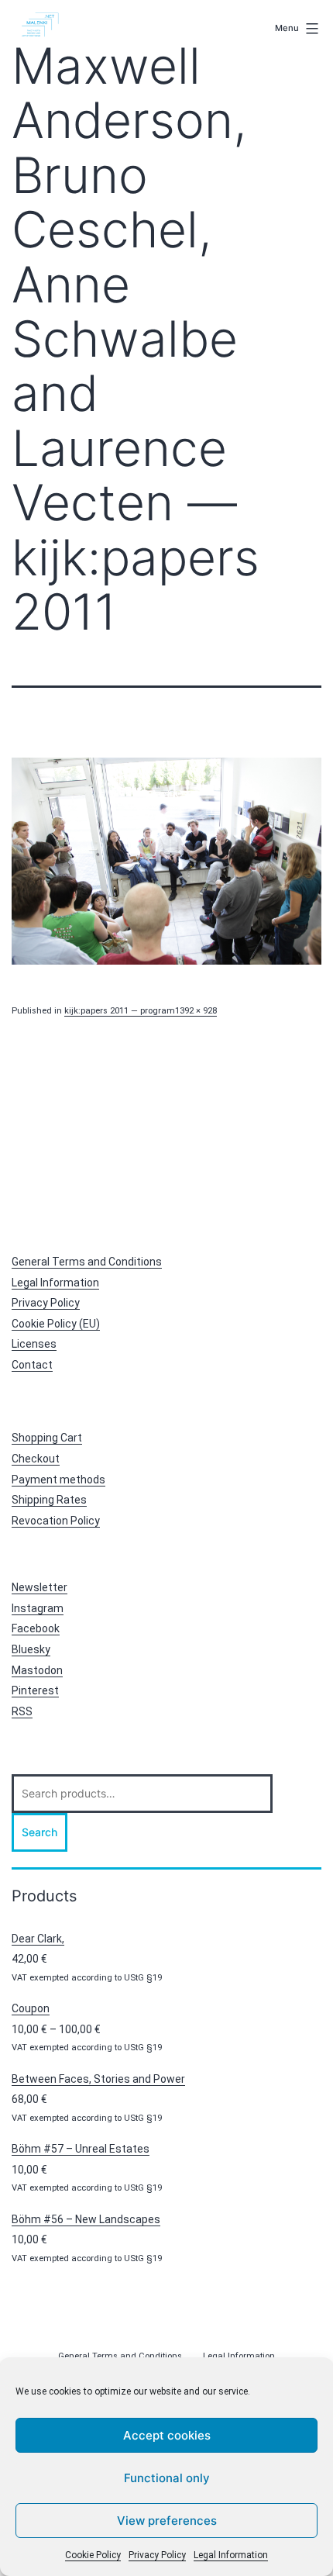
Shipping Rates (49, 1500)
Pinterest (35, 1690)
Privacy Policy (157, 2555)
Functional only (167, 2478)
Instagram (38, 1608)
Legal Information (231, 2555)
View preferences (167, 2521)
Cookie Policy (93, 2555)
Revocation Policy (56, 1521)
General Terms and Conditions (87, 1262)
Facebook (36, 1628)
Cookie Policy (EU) (56, 1324)
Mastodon (37, 1670)
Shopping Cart (47, 1438)
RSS (22, 1711)
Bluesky (31, 1649)
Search (39, 1832)
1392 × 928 (196, 1011)
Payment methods (58, 1480)
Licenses (34, 1344)
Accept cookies (167, 2435)
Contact (32, 1365)
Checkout (36, 1459)
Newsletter (39, 1587)
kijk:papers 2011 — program (120, 1011)
